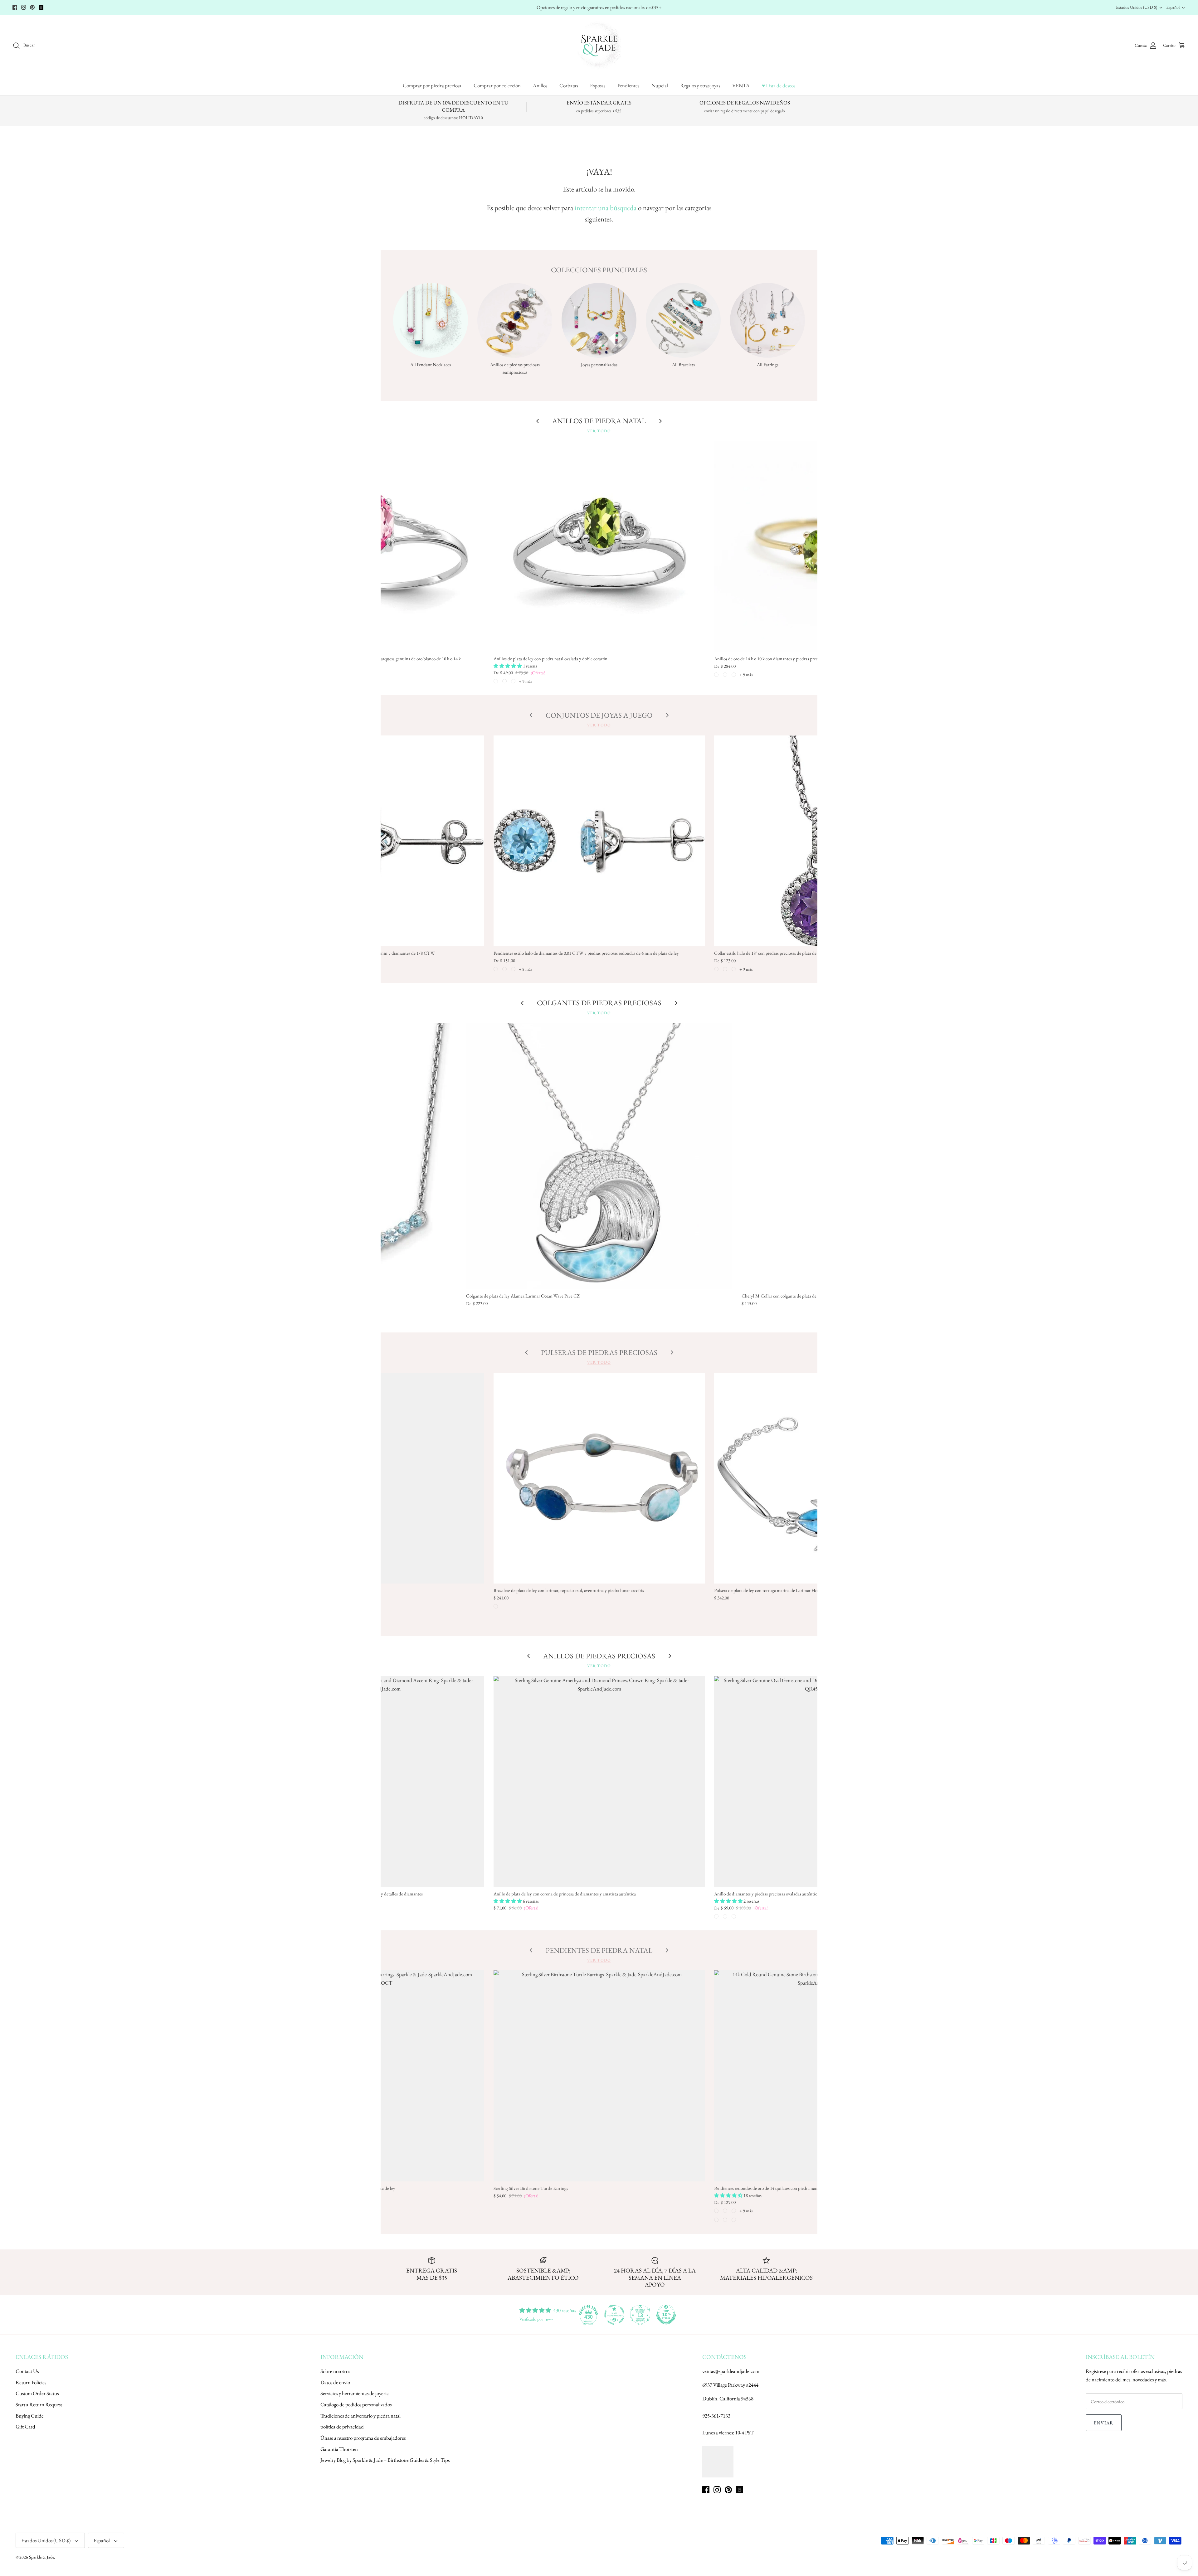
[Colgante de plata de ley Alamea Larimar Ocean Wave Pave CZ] (599, 1156)
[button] (508, 666)
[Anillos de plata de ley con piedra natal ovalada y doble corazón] (599, 547)
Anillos (540, 85)
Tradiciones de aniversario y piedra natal (360, 2416)
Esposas (598, 85)
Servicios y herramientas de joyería (355, 2393)
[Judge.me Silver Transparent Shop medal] (614, 2315)
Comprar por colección (497, 85)
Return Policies (31, 2382)
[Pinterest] (32, 7)
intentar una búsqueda (606, 208)
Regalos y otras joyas (700, 85)
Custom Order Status (37, 2393)
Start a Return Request (39, 2404)
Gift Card (25, 2427)
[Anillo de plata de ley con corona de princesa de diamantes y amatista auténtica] (599, 1782)
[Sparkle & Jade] (599, 45)
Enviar (1104, 2423)
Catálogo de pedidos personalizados (356, 2404)
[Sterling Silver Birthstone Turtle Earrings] (599, 2076)
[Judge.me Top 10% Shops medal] (666, 2315)
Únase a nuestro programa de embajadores (363, 2438)
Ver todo (599, 431)
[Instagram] (24, 7)
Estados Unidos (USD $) (1137, 7)
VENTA (741, 85)
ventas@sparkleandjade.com (731, 2371)
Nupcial (660, 85)
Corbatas (569, 85)
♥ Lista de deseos (779, 85)
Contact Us (27, 2371)
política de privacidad (342, 2427)
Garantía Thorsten (339, 2449)
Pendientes (628, 85)
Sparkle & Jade (41, 2557)
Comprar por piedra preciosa (432, 85)
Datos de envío (335, 2382)
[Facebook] (15, 7)
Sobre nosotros (335, 2371)
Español (1173, 7)
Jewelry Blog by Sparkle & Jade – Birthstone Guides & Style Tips (385, 2460)
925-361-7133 (716, 2416)
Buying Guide (30, 2416)
